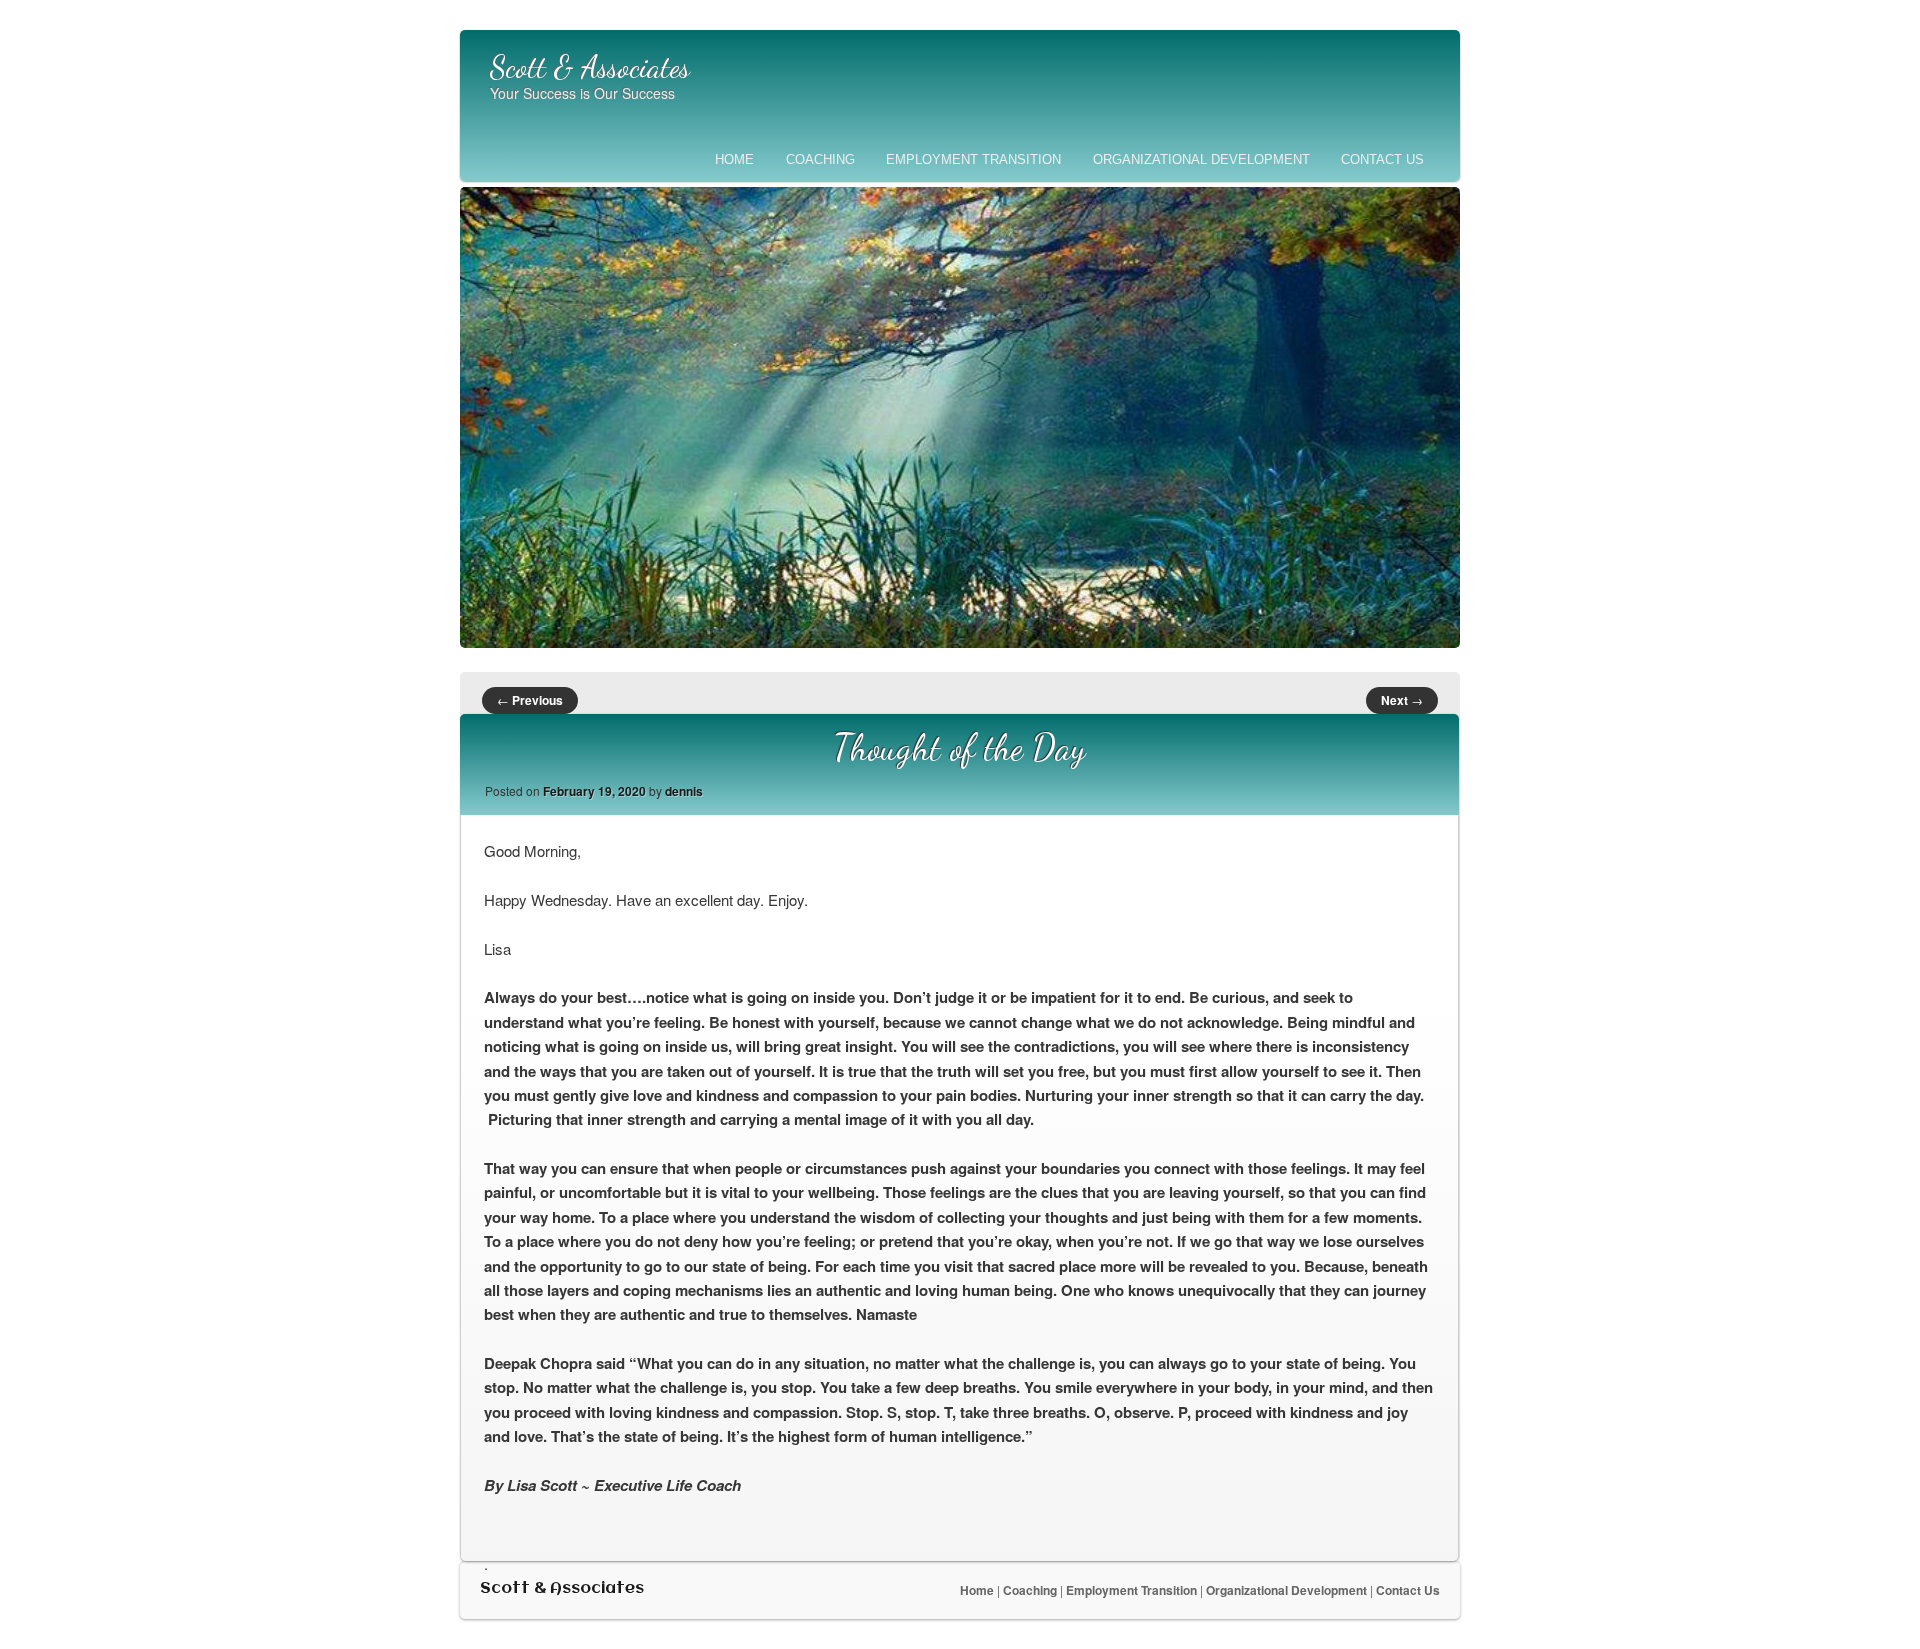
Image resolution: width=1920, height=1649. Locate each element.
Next (1402, 700)
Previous (530, 700)
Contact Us (1382, 159)
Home (734, 159)
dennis (684, 791)
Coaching (820, 159)
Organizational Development (1201, 159)
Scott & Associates (590, 67)
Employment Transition (973, 159)
